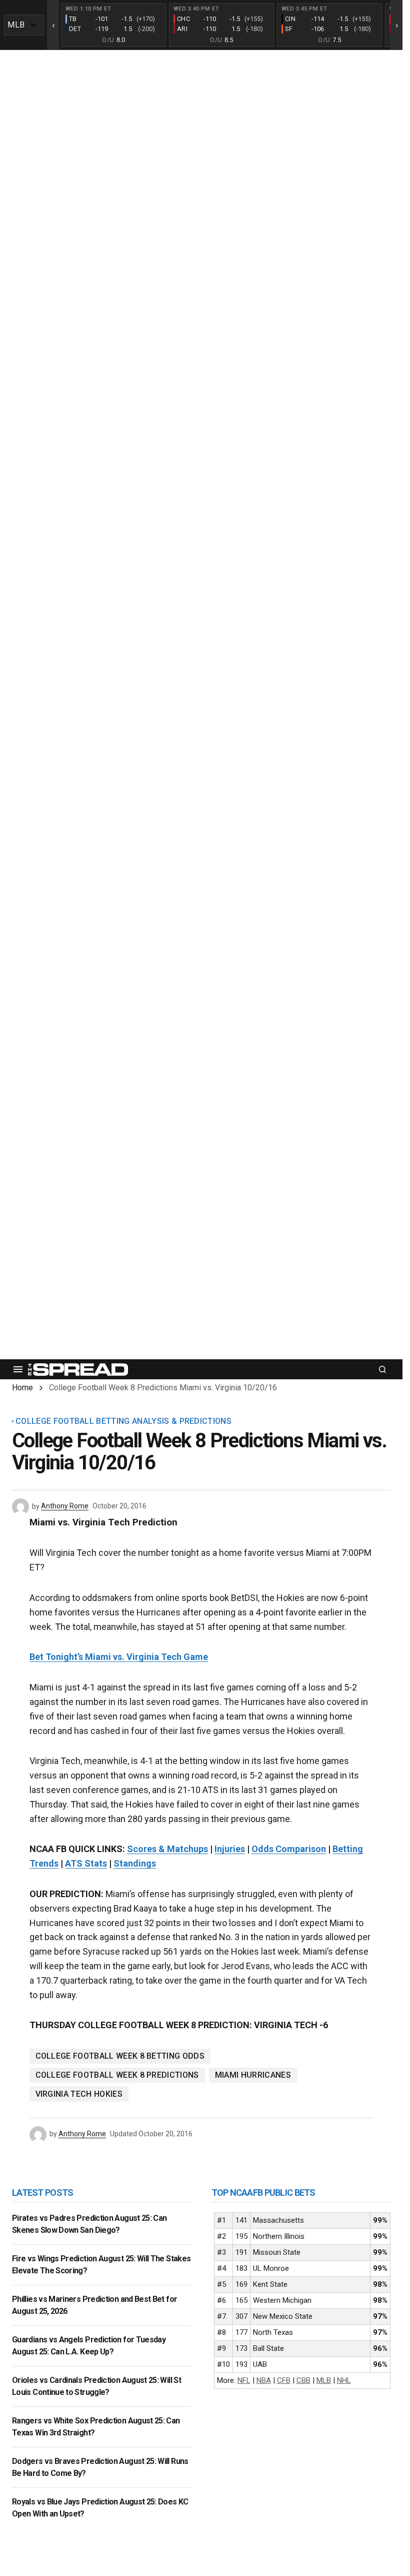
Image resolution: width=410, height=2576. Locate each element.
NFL (244, 2380)
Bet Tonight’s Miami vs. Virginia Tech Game (119, 1657)
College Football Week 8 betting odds (120, 2056)
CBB (303, 2380)
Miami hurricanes (253, 2075)
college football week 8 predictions (117, 2075)
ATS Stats (86, 1863)
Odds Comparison (289, 1849)
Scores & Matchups (167, 1849)
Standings (135, 1863)
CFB (284, 2380)
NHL (344, 2380)
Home (22, 1388)
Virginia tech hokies (79, 2094)
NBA (264, 2380)
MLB (324, 2380)
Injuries (230, 1849)
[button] (18, 1369)
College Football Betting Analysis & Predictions (123, 1421)
